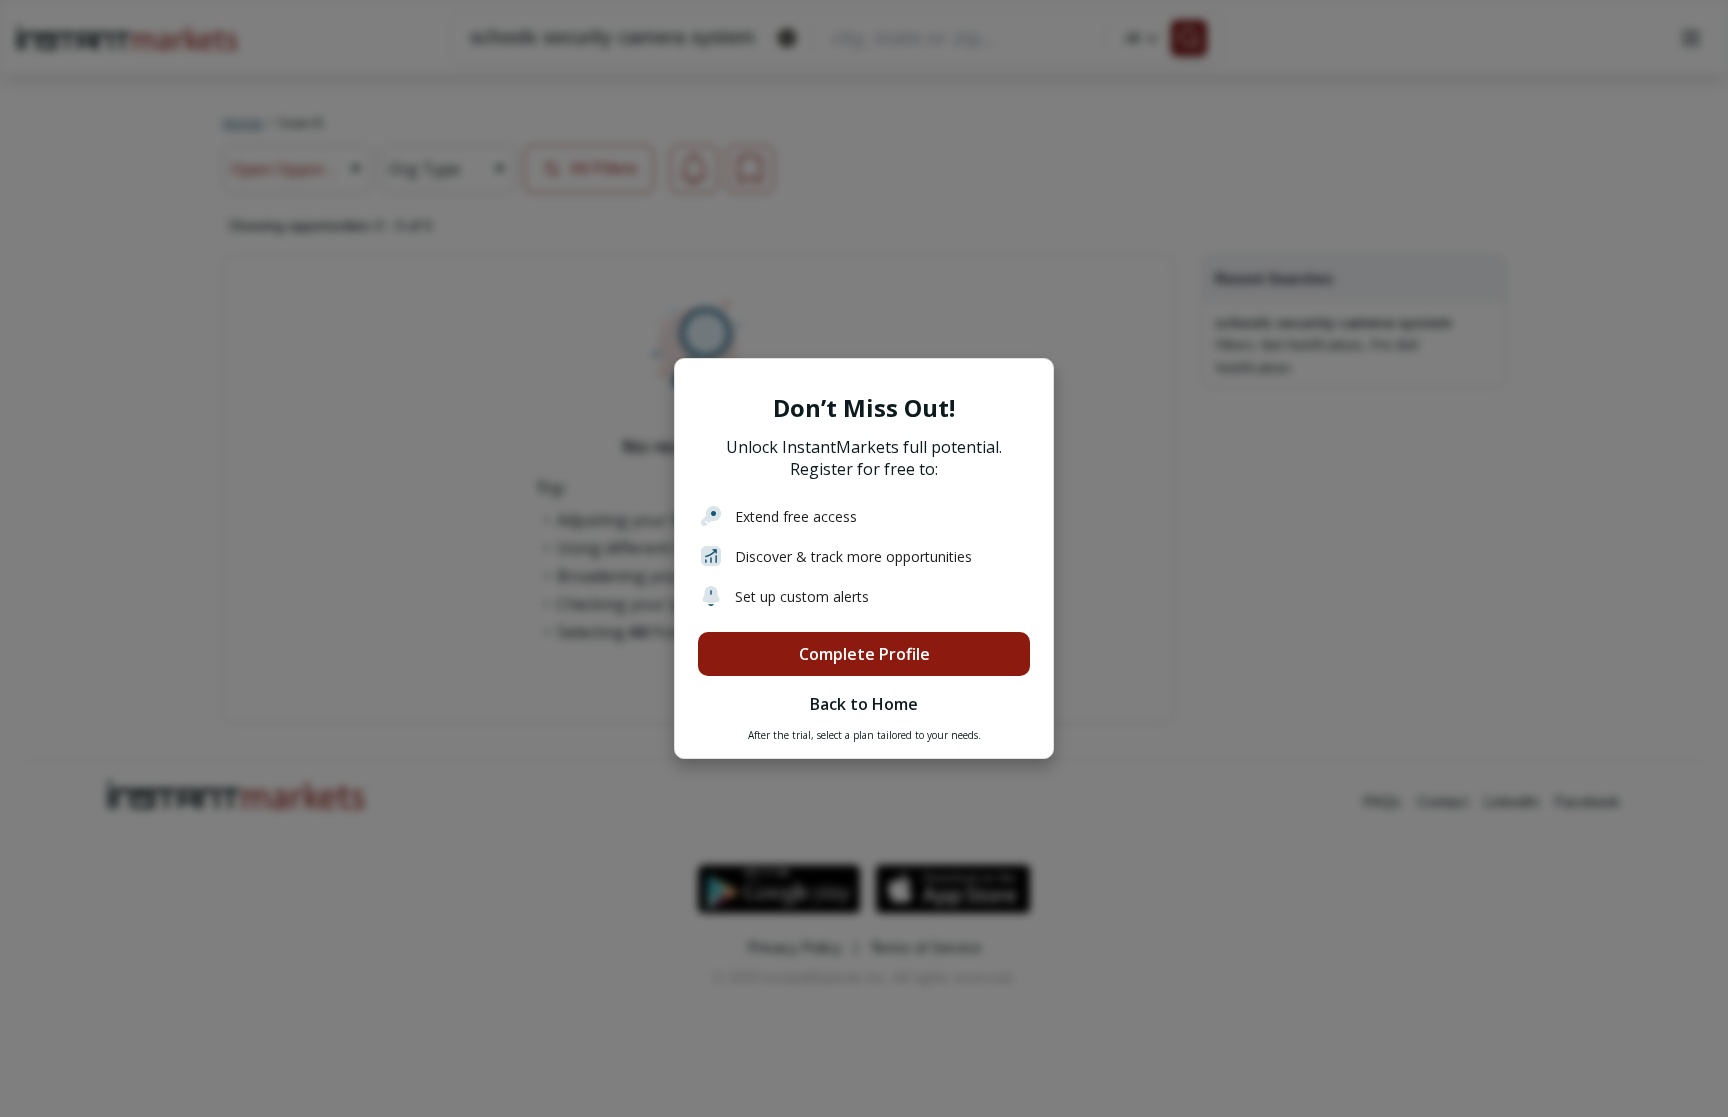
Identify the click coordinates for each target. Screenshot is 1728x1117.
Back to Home (864, 704)
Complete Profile (864, 654)
